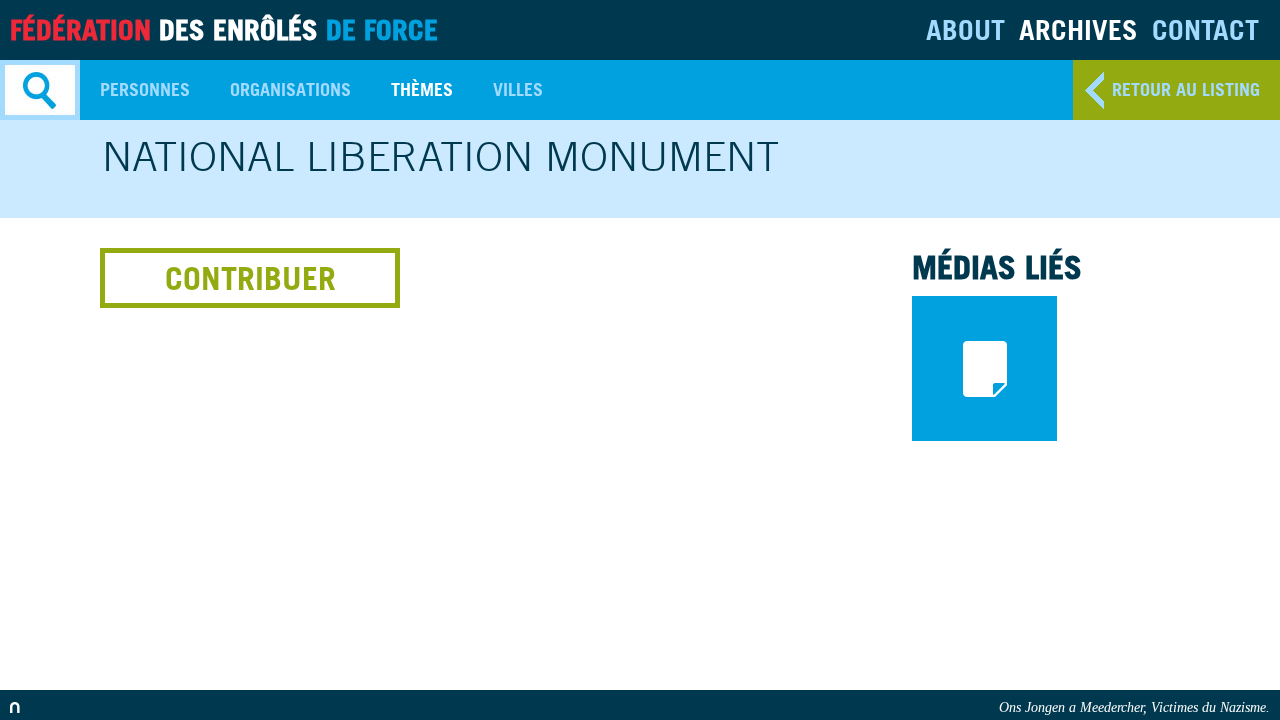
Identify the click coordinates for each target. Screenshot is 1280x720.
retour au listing (1186, 89)
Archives (1078, 29)
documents (984, 368)
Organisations (290, 89)
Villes (518, 89)
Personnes (145, 89)
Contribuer (250, 278)
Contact (1205, 29)
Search (40, 90)
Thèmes (422, 89)
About (965, 29)
